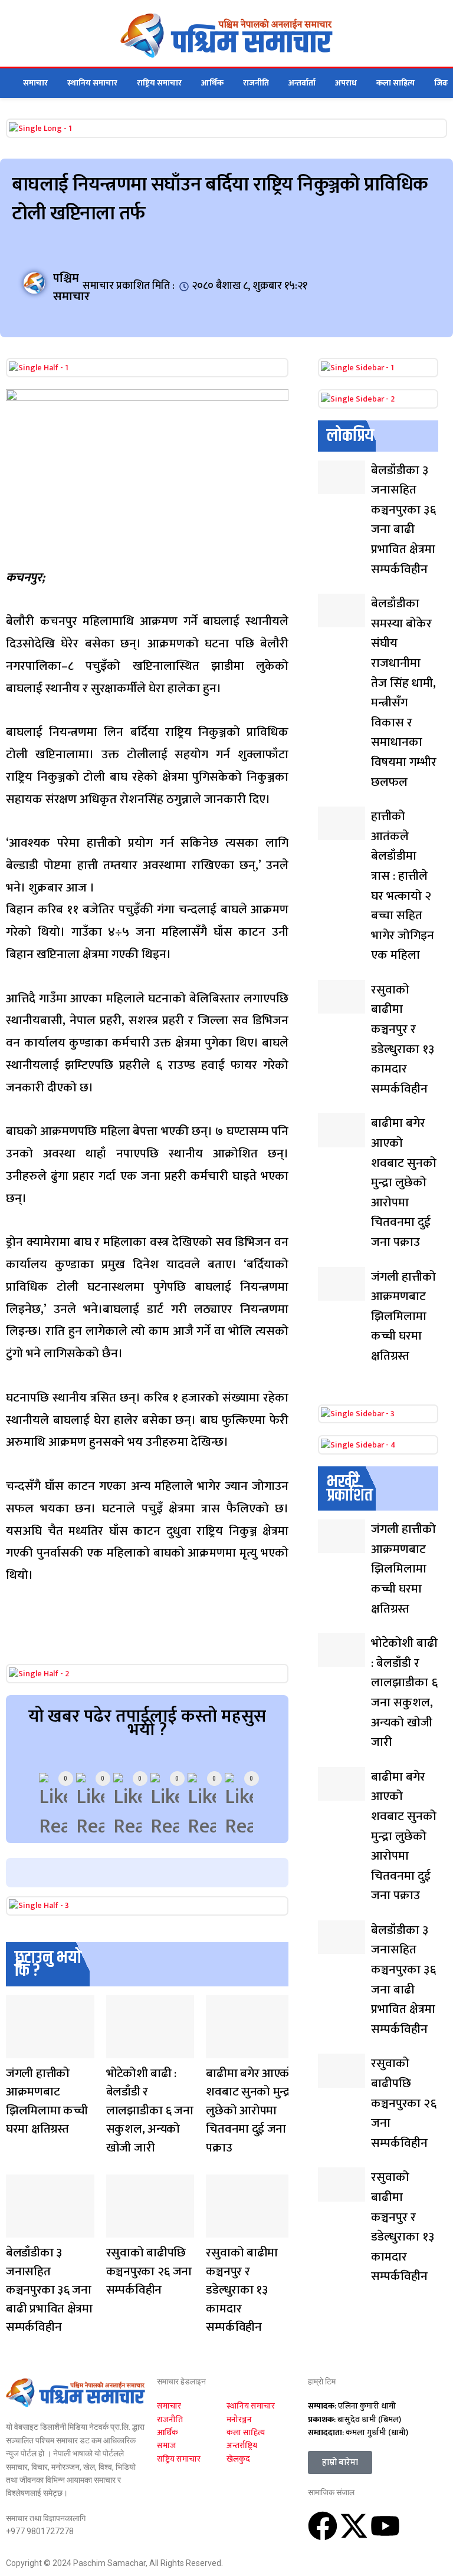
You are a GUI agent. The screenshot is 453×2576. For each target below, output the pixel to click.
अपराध (346, 83)
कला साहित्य (395, 83)
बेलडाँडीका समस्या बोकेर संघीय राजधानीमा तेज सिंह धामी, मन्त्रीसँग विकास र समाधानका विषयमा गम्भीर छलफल (404, 692)
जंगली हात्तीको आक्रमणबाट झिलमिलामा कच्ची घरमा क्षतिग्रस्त (47, 2101)
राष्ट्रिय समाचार (159, 83)
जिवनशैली (17, 2051)
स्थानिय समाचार (92, 83)
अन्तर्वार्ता (302, 83)
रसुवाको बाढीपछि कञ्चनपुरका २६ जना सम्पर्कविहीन (149, 2271)
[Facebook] (323, 2526)
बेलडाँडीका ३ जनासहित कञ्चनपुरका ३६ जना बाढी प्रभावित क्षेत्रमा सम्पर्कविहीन (49, 2290)
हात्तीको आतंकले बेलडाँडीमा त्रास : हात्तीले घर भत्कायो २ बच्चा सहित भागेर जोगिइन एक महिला (403, 886)
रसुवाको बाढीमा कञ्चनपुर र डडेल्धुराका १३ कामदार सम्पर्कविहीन (242, 2290)
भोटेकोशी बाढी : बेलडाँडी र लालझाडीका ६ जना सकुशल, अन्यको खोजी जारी (150, 2111)
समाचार (35, 83)
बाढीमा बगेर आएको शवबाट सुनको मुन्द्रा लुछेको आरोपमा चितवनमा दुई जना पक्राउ (250, 2111)
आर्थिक (212, 83)
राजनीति (256, 83)
